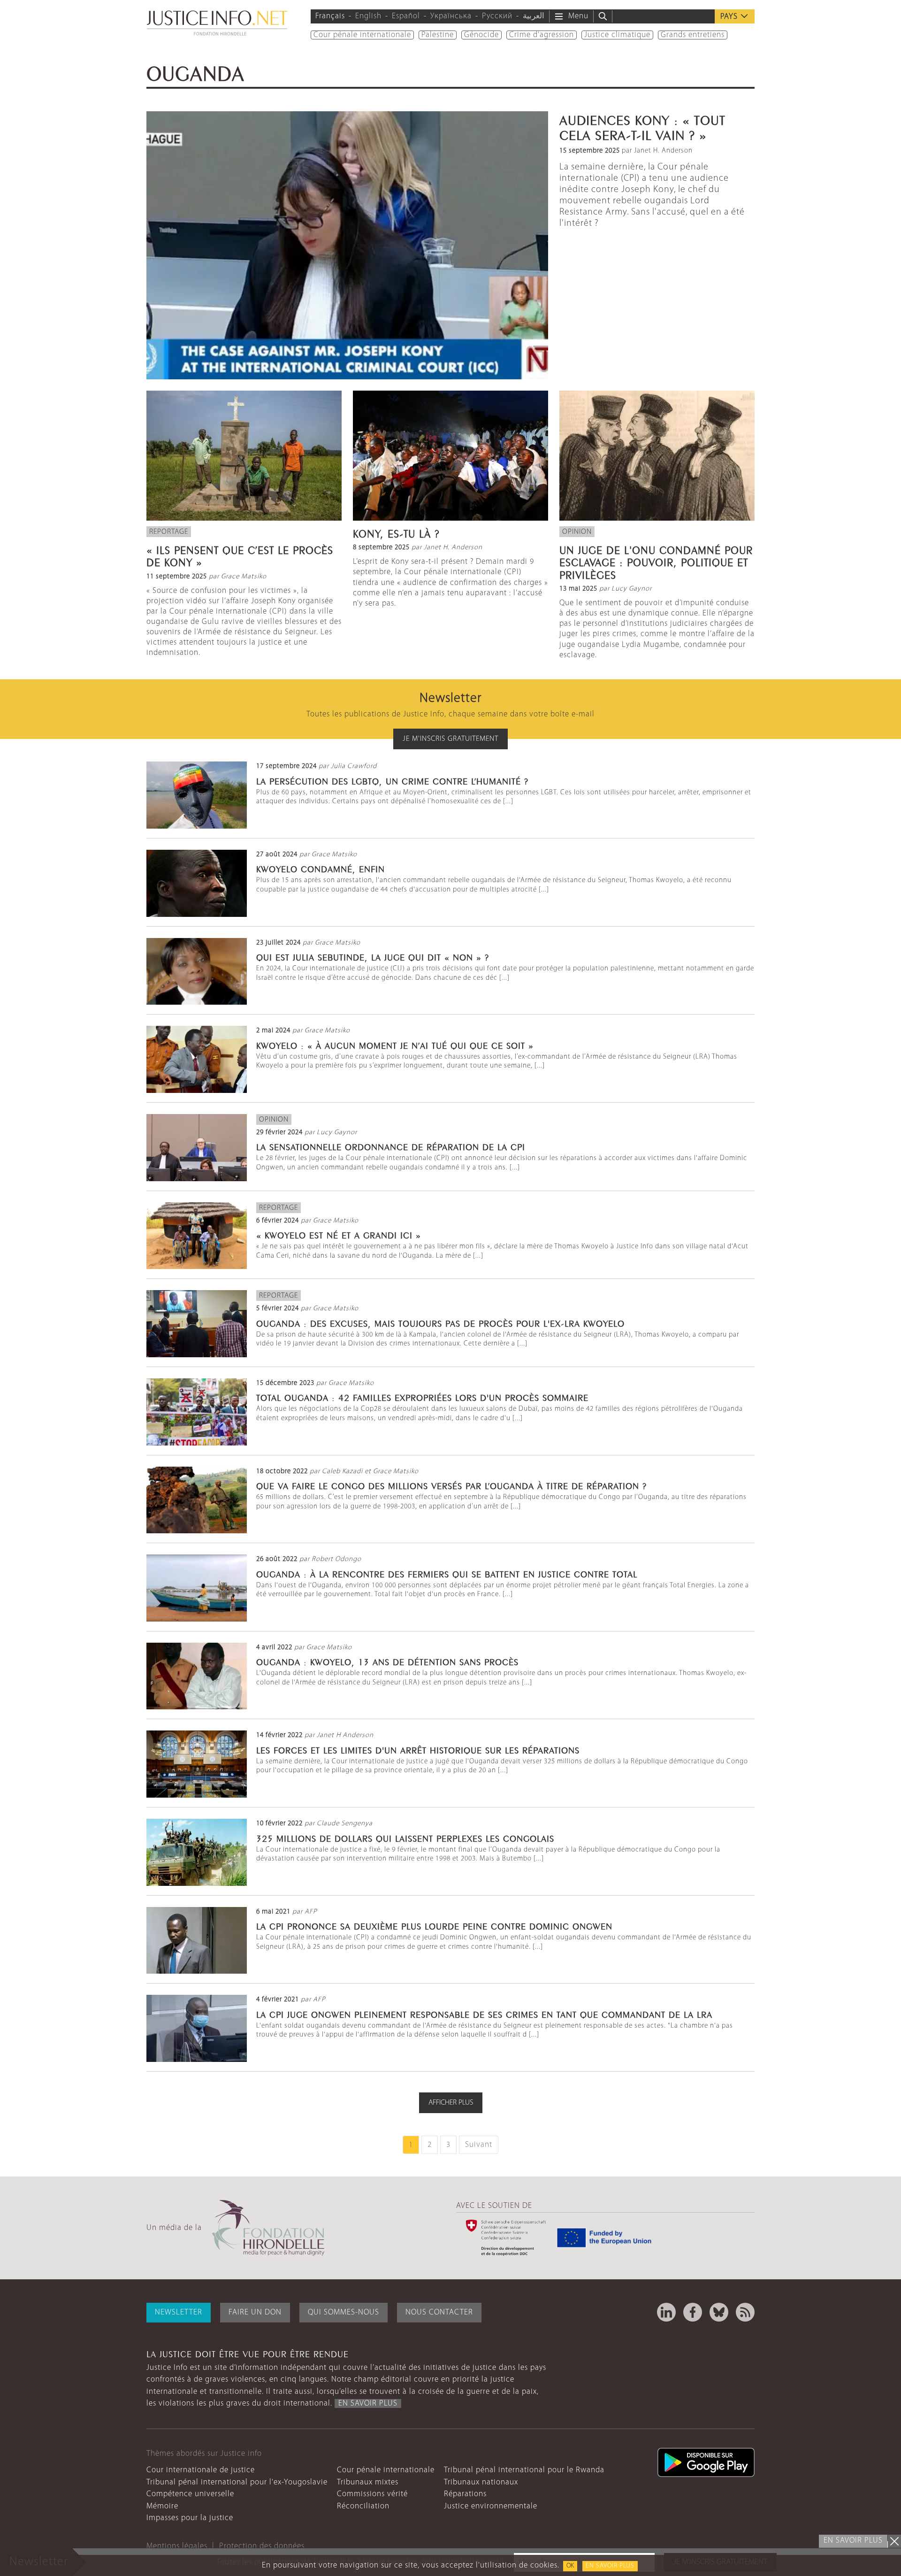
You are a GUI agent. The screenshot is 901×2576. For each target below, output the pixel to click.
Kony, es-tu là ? (396, 532)
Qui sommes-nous (344, 2312)
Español (406, 16)
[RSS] (745, 2312)
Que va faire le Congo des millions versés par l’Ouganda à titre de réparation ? (451, 1485)
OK (570, 2566)
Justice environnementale (491, 2506)
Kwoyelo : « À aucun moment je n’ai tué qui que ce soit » (395, 1045)
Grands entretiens (693, 35)
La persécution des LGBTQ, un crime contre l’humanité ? (392, 780)
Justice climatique (617, 35)
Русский (497, 16)
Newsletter (179, 2312)
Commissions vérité (372, 2494)
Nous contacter (439, 2312)
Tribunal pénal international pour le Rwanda (524, 2470)
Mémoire (162, 2506)
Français (330, 16)
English (368, 16)
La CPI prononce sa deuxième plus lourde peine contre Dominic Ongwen (434, 1925)
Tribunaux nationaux (481, 2482)
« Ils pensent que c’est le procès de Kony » (240, 555)
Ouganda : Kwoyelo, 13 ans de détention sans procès (389, 1661)
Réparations (465, 2494)
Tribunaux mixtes (368, 2482)
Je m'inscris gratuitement (450, 739)
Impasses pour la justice (190, 2518)
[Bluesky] (719, 2312)
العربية (534, 16)
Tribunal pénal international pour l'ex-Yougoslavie (237, 2482)
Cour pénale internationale (362, 35)
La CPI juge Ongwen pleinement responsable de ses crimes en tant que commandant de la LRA (484, 2014)
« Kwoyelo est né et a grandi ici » (339, 1234)
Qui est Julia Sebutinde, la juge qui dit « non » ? (373, 956)
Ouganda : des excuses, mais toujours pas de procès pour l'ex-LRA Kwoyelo (440, 1323)
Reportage (169, 532)
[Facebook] (693, 2312)
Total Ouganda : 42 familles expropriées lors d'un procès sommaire (422, 1397)
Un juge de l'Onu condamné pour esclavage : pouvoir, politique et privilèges (656, 561)
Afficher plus (451, 2103)
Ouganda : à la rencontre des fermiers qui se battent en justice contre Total (447, 1573)
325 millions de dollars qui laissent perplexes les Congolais (405, 1838)
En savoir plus (610, 2566)
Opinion (577, 532)
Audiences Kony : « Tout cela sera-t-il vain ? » (642, 126)
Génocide (481, 35)
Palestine (438, 35)
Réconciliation (363, 2506)
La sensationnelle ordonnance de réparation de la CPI (391, 1146)
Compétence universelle (190, 2494)
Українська (451, 16)
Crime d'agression (542, 35)
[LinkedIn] (666, 2312)
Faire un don (255, 2312)
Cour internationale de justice (201, 2470)
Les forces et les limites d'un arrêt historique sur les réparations (418, 1749)
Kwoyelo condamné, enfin (321, 868)
